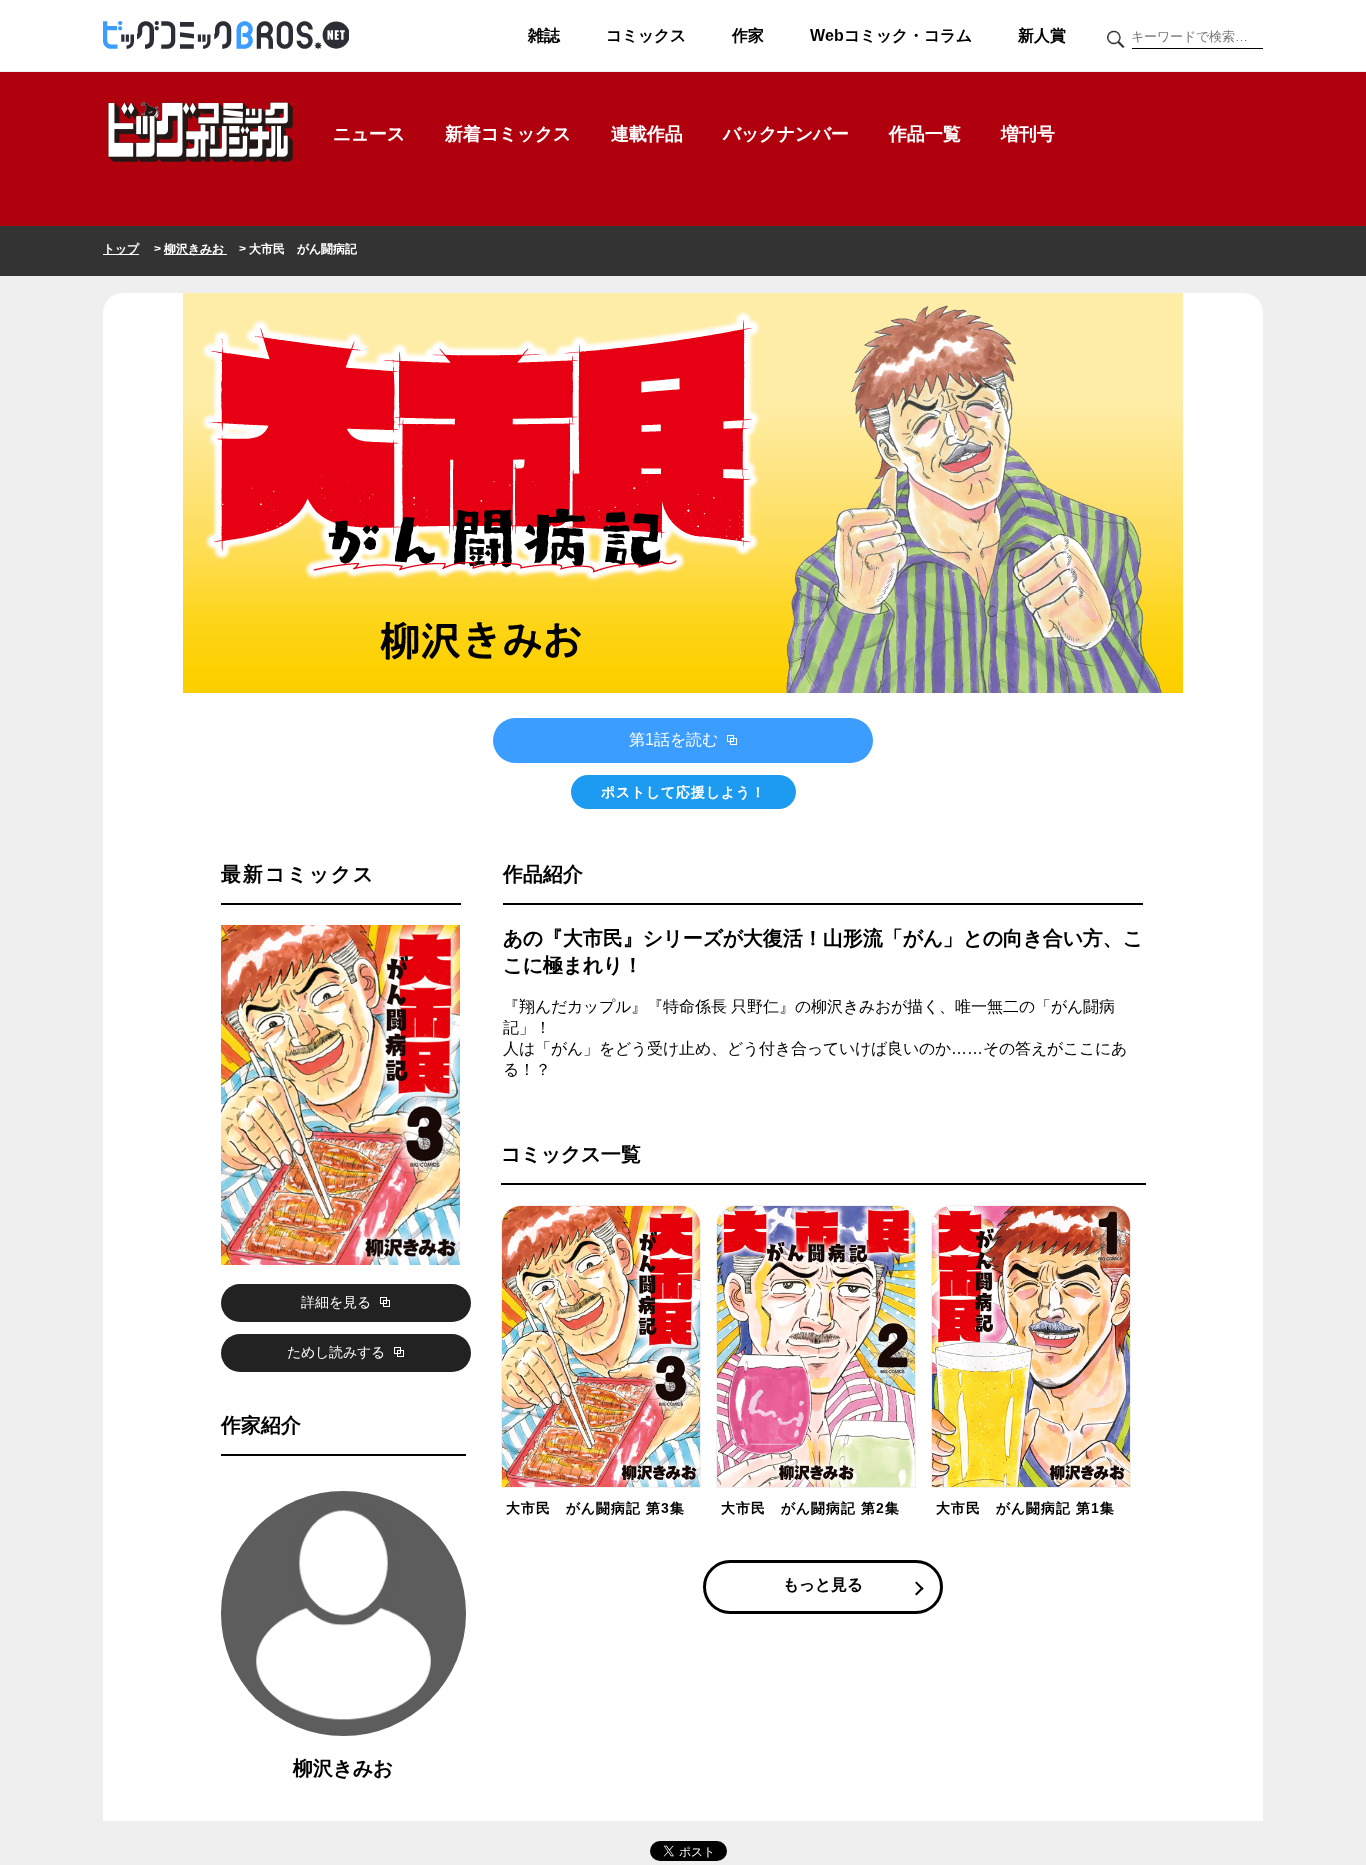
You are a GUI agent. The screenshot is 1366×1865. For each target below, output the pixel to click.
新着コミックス (508, 134)
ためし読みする (338, 1352)
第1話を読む (675, 739)
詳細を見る (338, 1302)
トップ (121, 249)
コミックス (646, 35)
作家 (748, 35)
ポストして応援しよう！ (683, 792)
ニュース (369, 134)
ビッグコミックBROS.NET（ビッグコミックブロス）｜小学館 (226, 36)
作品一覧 (925, 134)
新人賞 (1042, 35)
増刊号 (1028, 134)
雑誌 (544, 35)
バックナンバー (786, 134)
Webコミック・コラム (891, 35)
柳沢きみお (195, 249)
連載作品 (647, 134)
